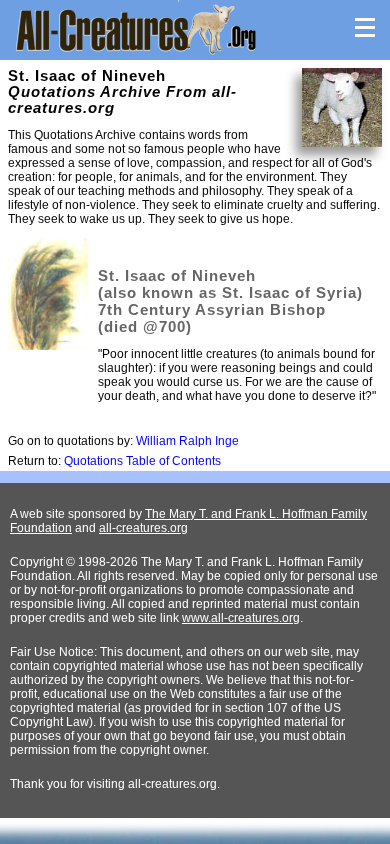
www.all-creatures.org (241, 618)
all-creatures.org (143, 528)
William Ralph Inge (187, 441)
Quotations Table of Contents (142, 461)
